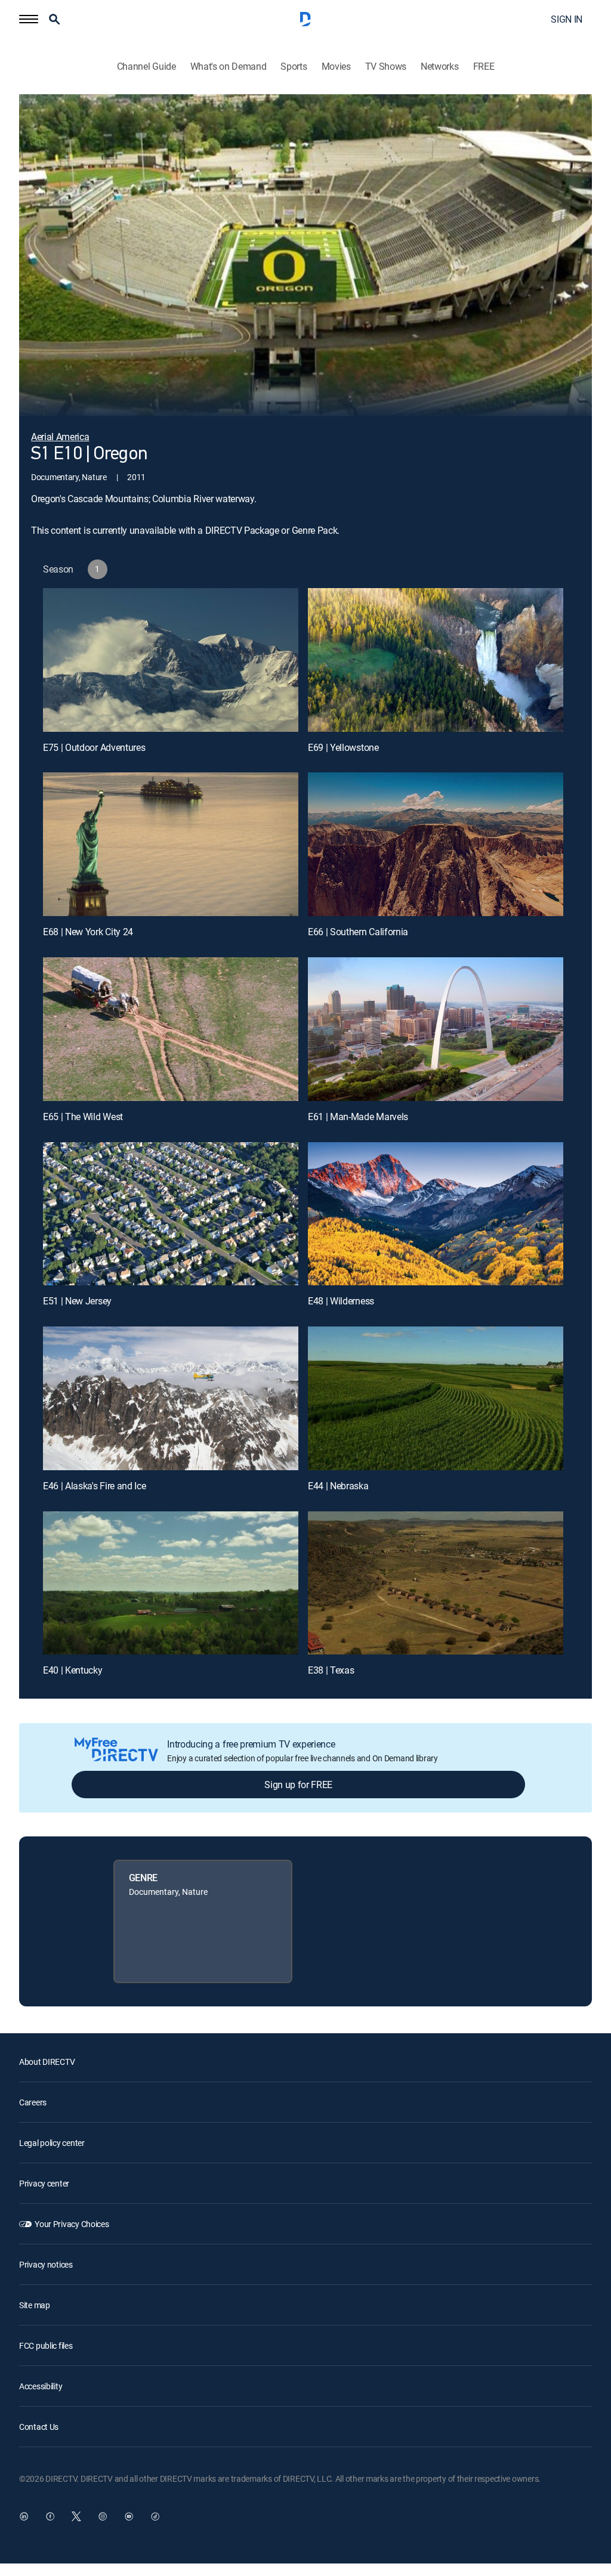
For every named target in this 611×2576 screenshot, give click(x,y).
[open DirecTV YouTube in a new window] (129, 2516)
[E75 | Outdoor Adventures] (171, 660)
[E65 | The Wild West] (171, 1029)
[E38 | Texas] (436, 1583)
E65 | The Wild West (83, 1117)
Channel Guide (146, 67)
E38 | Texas (331, 1670)
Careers (33, 2102)
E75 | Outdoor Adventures (94, 747)
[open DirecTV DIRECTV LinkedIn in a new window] (24, 2516)
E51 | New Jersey (77, 1301)
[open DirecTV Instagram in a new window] (103, 2516)
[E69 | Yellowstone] (436, 660)
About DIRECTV (47, 2062)
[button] (29, 19)
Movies (336, 67)
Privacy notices (46, 2264)
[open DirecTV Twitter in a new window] (76, 2516)
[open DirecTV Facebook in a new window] (50, 2516)
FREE (484, 67)
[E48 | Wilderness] (436, 1214)
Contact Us (39, 2427)
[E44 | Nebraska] (436, 1398)
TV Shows (386, 67)
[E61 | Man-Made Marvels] (436, 1029)
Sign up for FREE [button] (298, 1785)
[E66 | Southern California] (436, 844)
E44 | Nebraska (338, 1486)
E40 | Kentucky (73, 1670)
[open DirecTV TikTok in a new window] (155, 2516)
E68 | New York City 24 (88, 932)
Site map (35, 2305)
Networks (439, 67)
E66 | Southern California (358, 932)
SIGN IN (567, 19)
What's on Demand (229, 67)
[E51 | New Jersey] (171, 1214)
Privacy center (44, 2183)
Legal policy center (52, 2143)
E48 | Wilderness (341, 1301)
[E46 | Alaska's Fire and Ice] (171, 1398)
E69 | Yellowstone (343, 747)
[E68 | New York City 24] (171, 844)
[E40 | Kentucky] (171, 1583)
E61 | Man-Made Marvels (358, 1117)
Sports (294, 67)
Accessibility (41, 2386)
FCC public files (46, 2345)
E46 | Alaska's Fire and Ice (94, 1486)
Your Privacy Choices (72, 2224)
